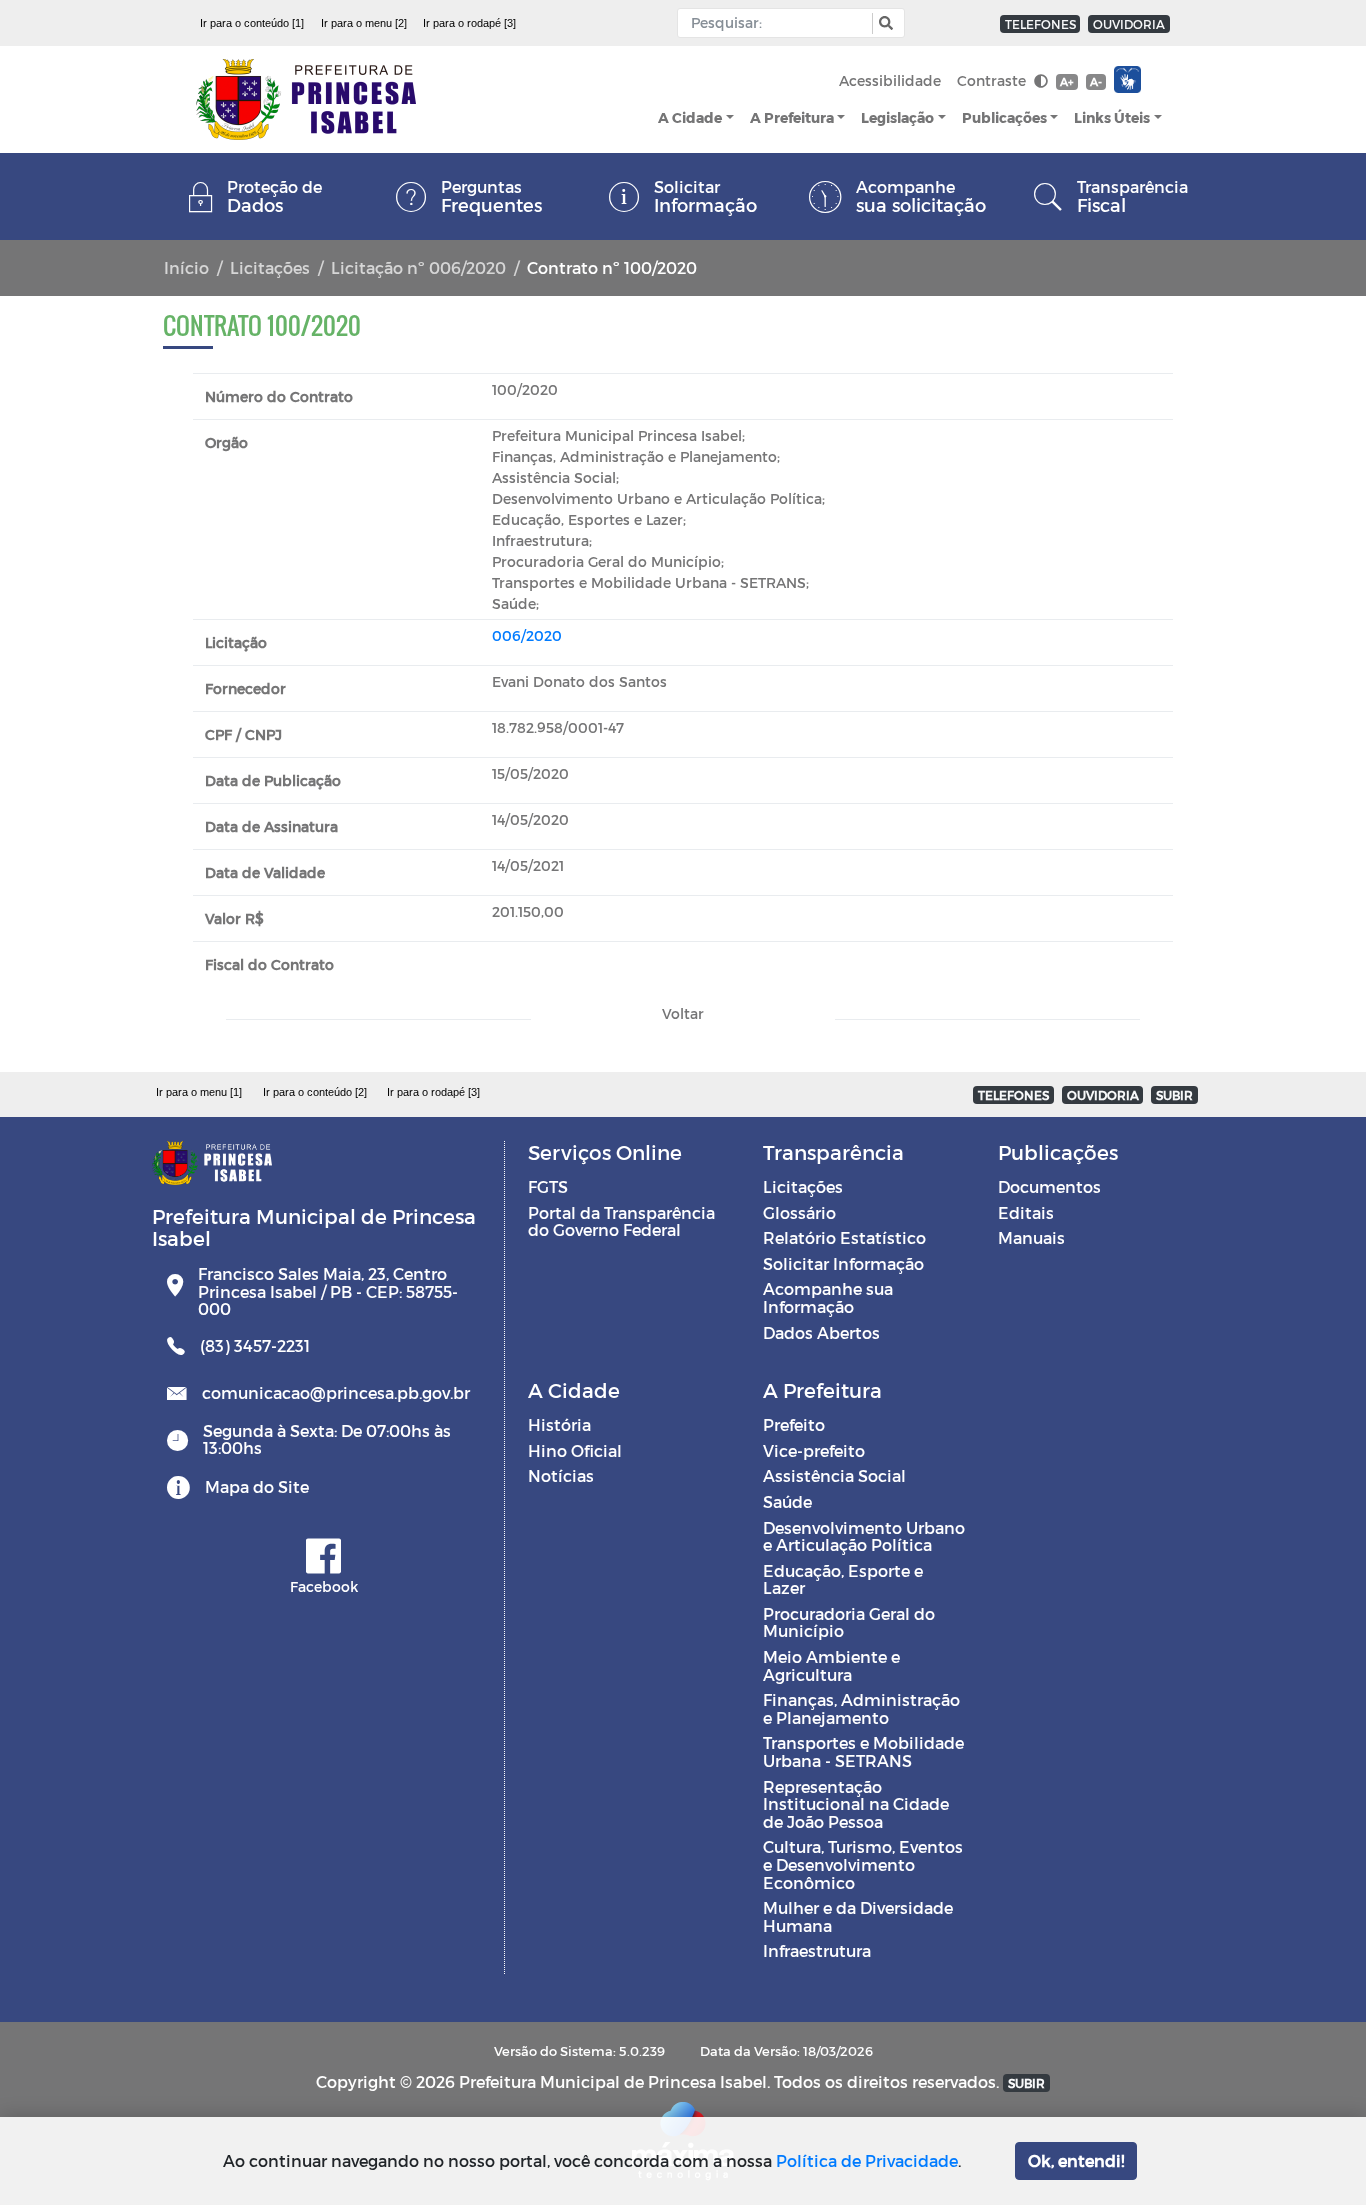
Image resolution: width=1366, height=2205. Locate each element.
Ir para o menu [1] (199, 1092)
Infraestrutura (817, 1950)
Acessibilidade (890, 80)
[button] (883, 23)
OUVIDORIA (1129, 24)
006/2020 (527, 635)
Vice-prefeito (814, 1450)
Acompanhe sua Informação (828, 1297)
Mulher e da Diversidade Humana (858, 1916)
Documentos (1049, 1186)
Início (186, 267)
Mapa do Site (257, 1486)
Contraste (993, 80)
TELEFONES (1040, 24)
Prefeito (794, 1424)
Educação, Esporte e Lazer (843, 1579)
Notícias (561, 1475)
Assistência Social (834, 1475)
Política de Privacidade (867, 2160)
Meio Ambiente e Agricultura (831, 1665)
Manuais (1031, 1237)
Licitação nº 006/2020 (418, 267)
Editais (1026, 1212)
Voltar (683, 1013)
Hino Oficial (575, 1450)
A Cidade (690, 117)
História (559, 1424)
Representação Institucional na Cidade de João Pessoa (856, 1804)
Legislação (897, 117)
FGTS (548, 1186)
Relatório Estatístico (844, 1237)
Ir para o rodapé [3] (469, 23)
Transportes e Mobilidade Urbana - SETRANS (863, 1751)
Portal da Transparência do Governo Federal (621, 1221)
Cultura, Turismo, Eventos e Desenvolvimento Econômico (863, 1864)
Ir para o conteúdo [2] (315, 1092)
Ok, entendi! (1076, 2160)
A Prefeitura (792, 117)
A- (1096, 81)
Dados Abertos (821, 1332)
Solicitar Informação (843, 1263)
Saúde (787, 1501)
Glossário (799, 1212)
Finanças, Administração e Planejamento (861, 1708)
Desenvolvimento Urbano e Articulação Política (864, 1536)
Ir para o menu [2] (364, 23)
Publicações (1004, 117)
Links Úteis (1112, 117)
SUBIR (1174, 1095)
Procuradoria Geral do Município (849, 1622)
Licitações (270, 267)
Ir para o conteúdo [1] (252, 23)
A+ (1066, 81)
